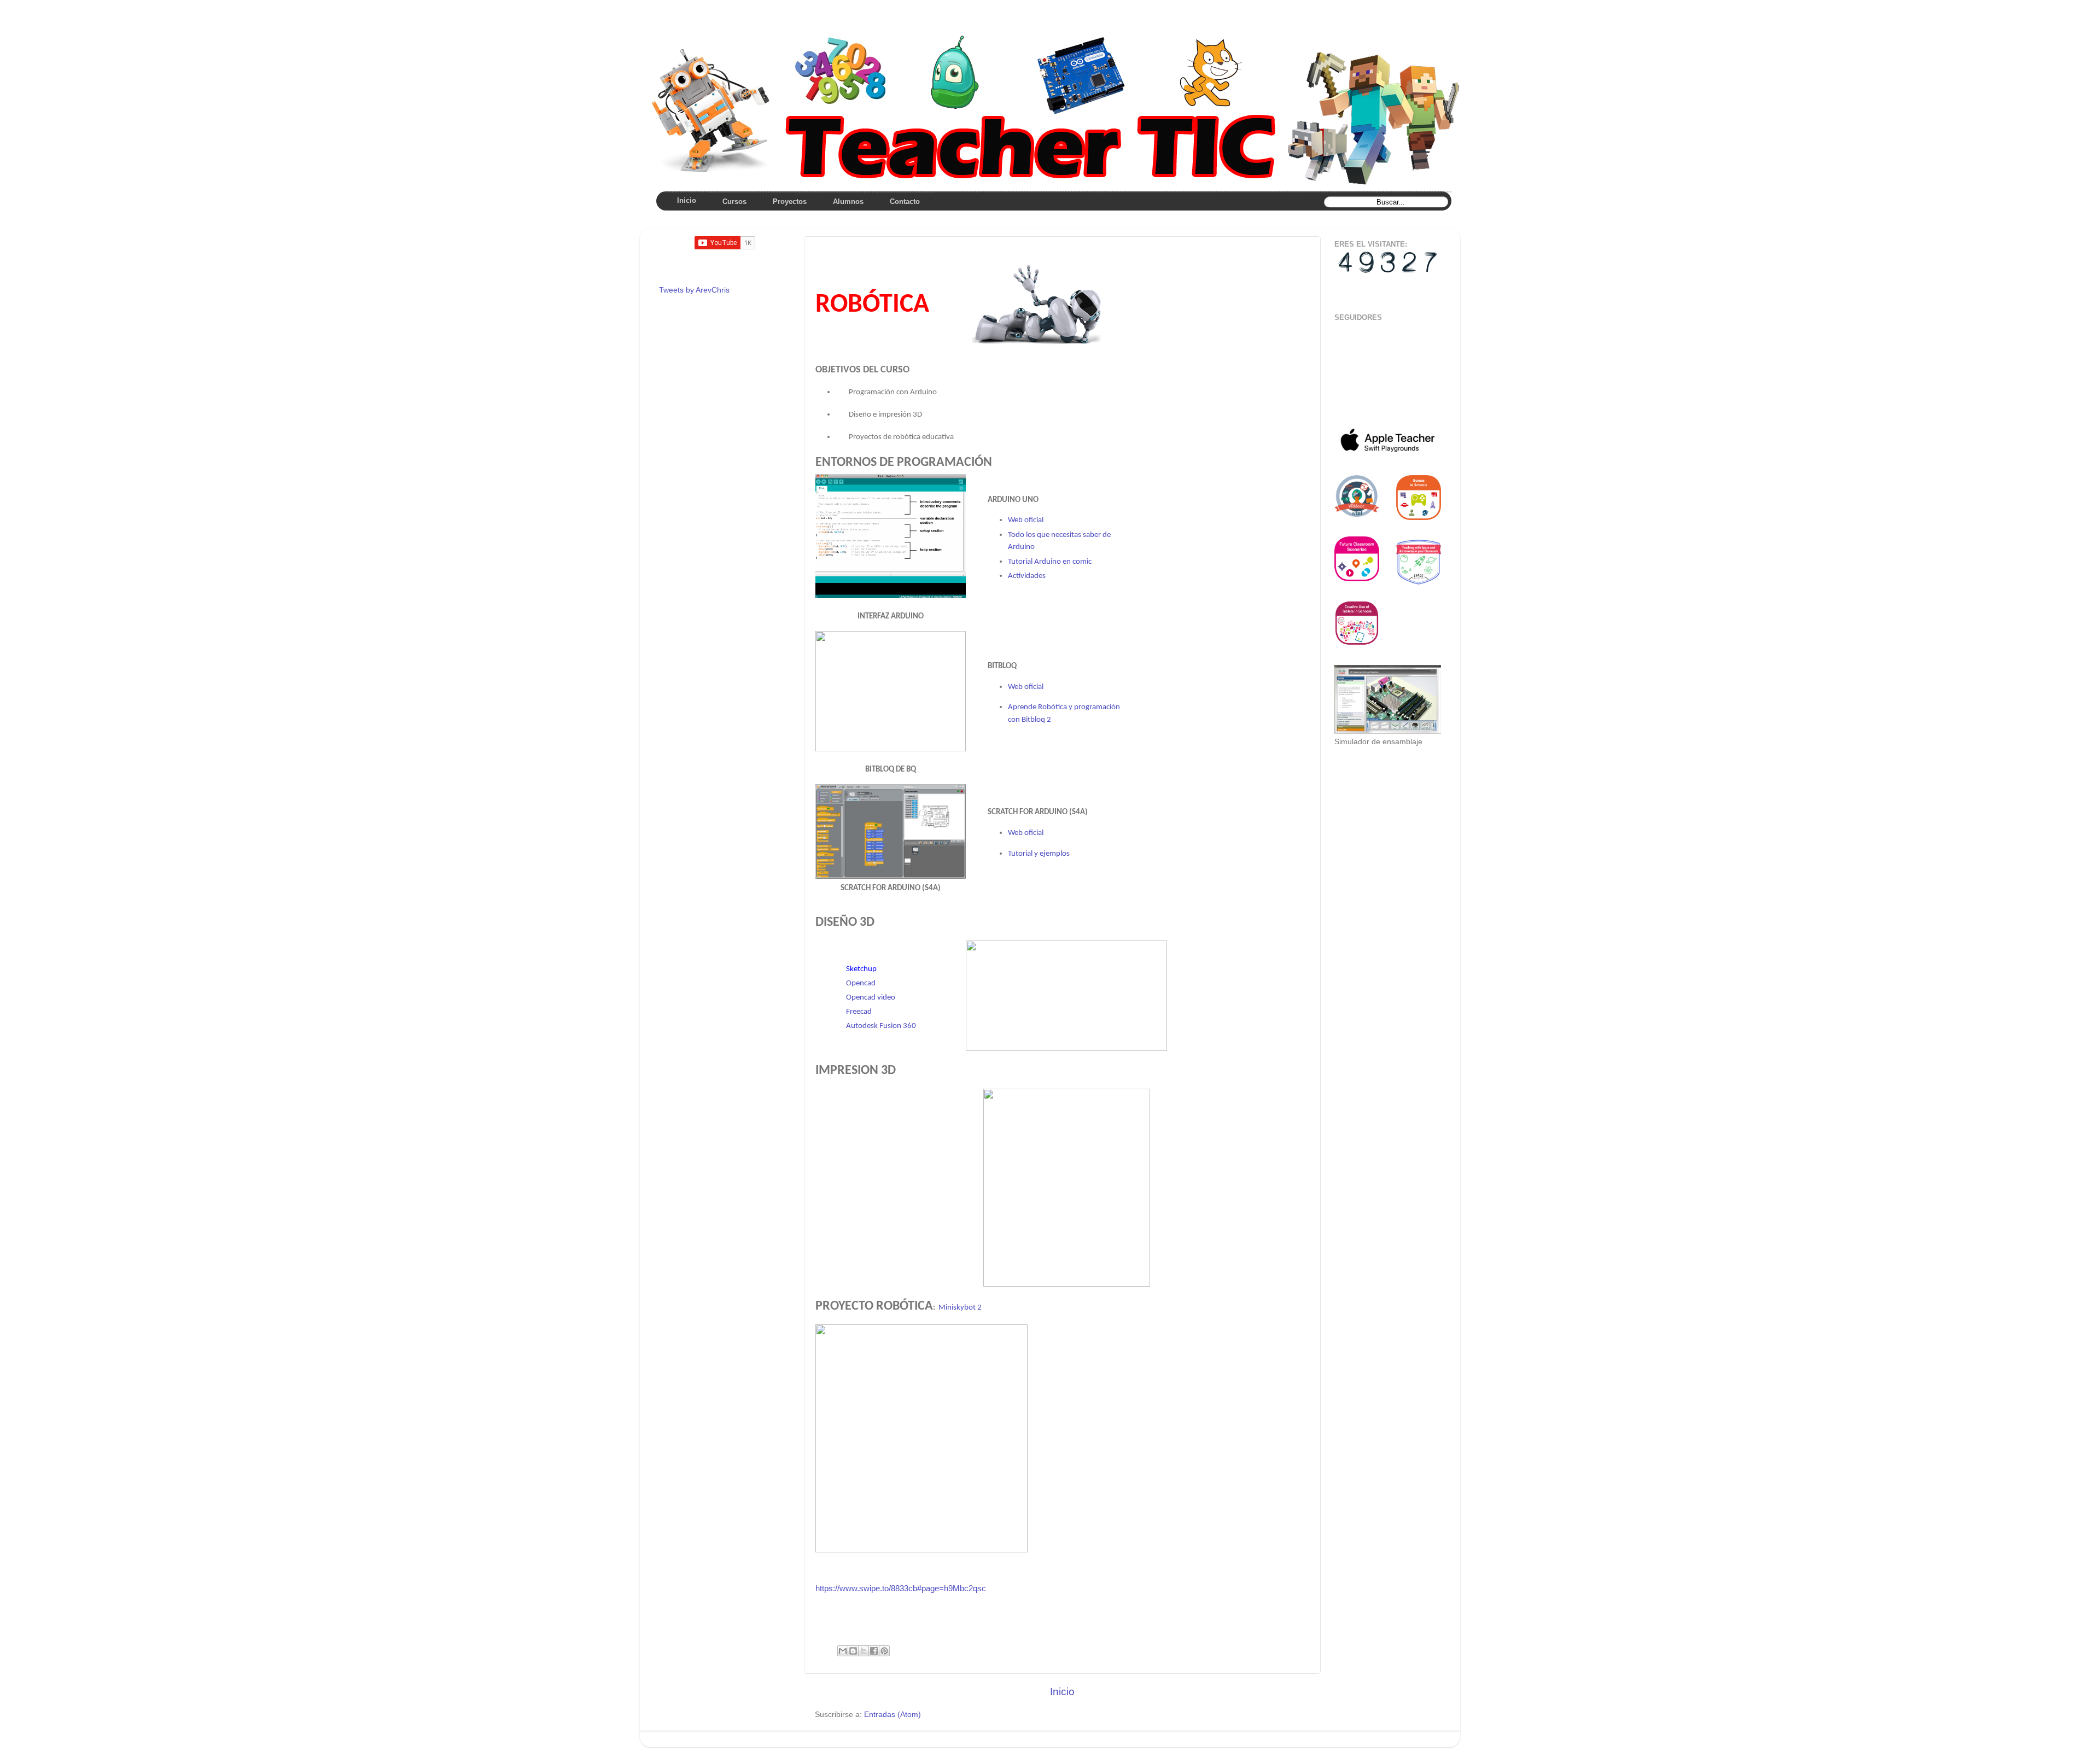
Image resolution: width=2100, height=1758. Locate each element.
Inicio (1062, 1692)
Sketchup (861, 969)
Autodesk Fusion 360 (881, 1026)
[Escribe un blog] (853, 1651)
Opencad (861, 983)
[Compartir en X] (864, 1651)
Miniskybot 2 (960, 1308)
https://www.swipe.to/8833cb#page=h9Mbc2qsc (901, 1588)
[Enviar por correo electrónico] (843, 1651)
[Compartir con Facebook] (874, 1651)
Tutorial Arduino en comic (1050, 562)
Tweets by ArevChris (694, 290)
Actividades (1027, 576)
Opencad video (871, 998)
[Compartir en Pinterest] (884, 1651)
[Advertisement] (1369, 798)
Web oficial (1026, 520)
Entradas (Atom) (892, 1715)
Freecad (859, 1012)
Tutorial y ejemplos (1039, 854)
